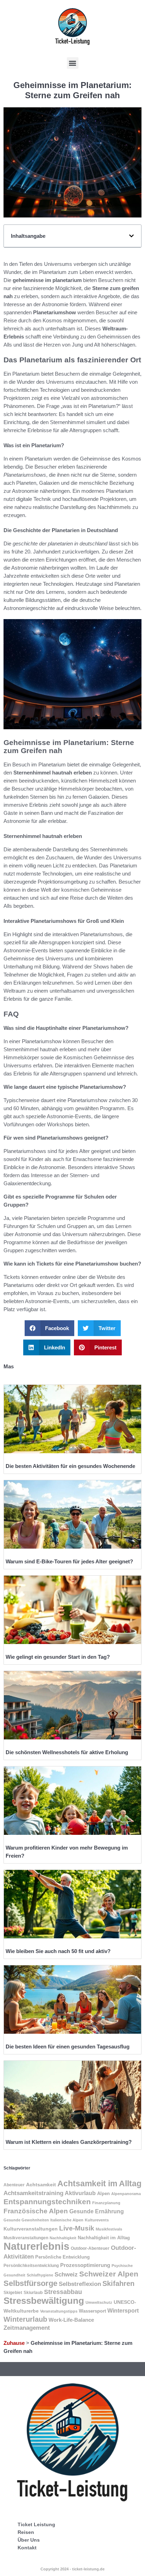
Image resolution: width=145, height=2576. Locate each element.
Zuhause (14, 2343)
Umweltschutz (99, 2302)
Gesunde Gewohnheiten (26, 2220)
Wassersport (92, 2311)
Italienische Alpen (67, 2220)
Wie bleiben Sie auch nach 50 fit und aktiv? (58, 1951)
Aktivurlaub (80, 2193)
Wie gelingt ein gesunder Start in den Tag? (58, 1657)
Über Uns (29, 2540)
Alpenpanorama (126, 2194)
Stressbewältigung (44, 2301)
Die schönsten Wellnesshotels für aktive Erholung (67, 1752)
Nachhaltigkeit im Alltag (104, 2238)
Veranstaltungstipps (59, 2311)
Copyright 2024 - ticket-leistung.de (72, 2569)
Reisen (26, 2532)
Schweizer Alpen (109, 2274)
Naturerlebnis (36, 2246)
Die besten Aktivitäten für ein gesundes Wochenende (70, 1466)
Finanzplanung (106, 2203)
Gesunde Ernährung (97, 2211)
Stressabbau (63, 2292)
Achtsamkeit (41, 2185)
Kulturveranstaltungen (31, 2229)
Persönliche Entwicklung (62, 2257)
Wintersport (123, 2310)
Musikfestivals (109, 2229)
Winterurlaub (25, 2319)
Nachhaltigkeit (63, 2238)
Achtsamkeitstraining (33, 2193)
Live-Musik (77, 2228)
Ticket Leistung (36, 2524)
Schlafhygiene (40, 2275)
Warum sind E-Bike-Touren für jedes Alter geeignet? (69, 1561)
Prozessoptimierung (85, 2265)
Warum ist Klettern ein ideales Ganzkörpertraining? (69, 2142)
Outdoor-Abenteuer (90, 2248)
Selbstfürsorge (30, 2283)
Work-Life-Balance (71, 2320)
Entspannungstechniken (47, 2202)
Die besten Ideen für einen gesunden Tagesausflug (68, 2047)
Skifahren (118, 2283)
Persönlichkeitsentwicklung (31, 2266)
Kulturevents (97, 2220)
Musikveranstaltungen (26, 2238)
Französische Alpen (36, 2211)
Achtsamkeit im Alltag (99, 2183)
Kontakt (27, 2548)
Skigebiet (13, 2293)
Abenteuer (14, 2185)
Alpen (103, 2193)
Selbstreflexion (80, 2284)
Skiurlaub (33, 2293)
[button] (73, 63)
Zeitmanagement (27, 2328)
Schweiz (66, 2275)
